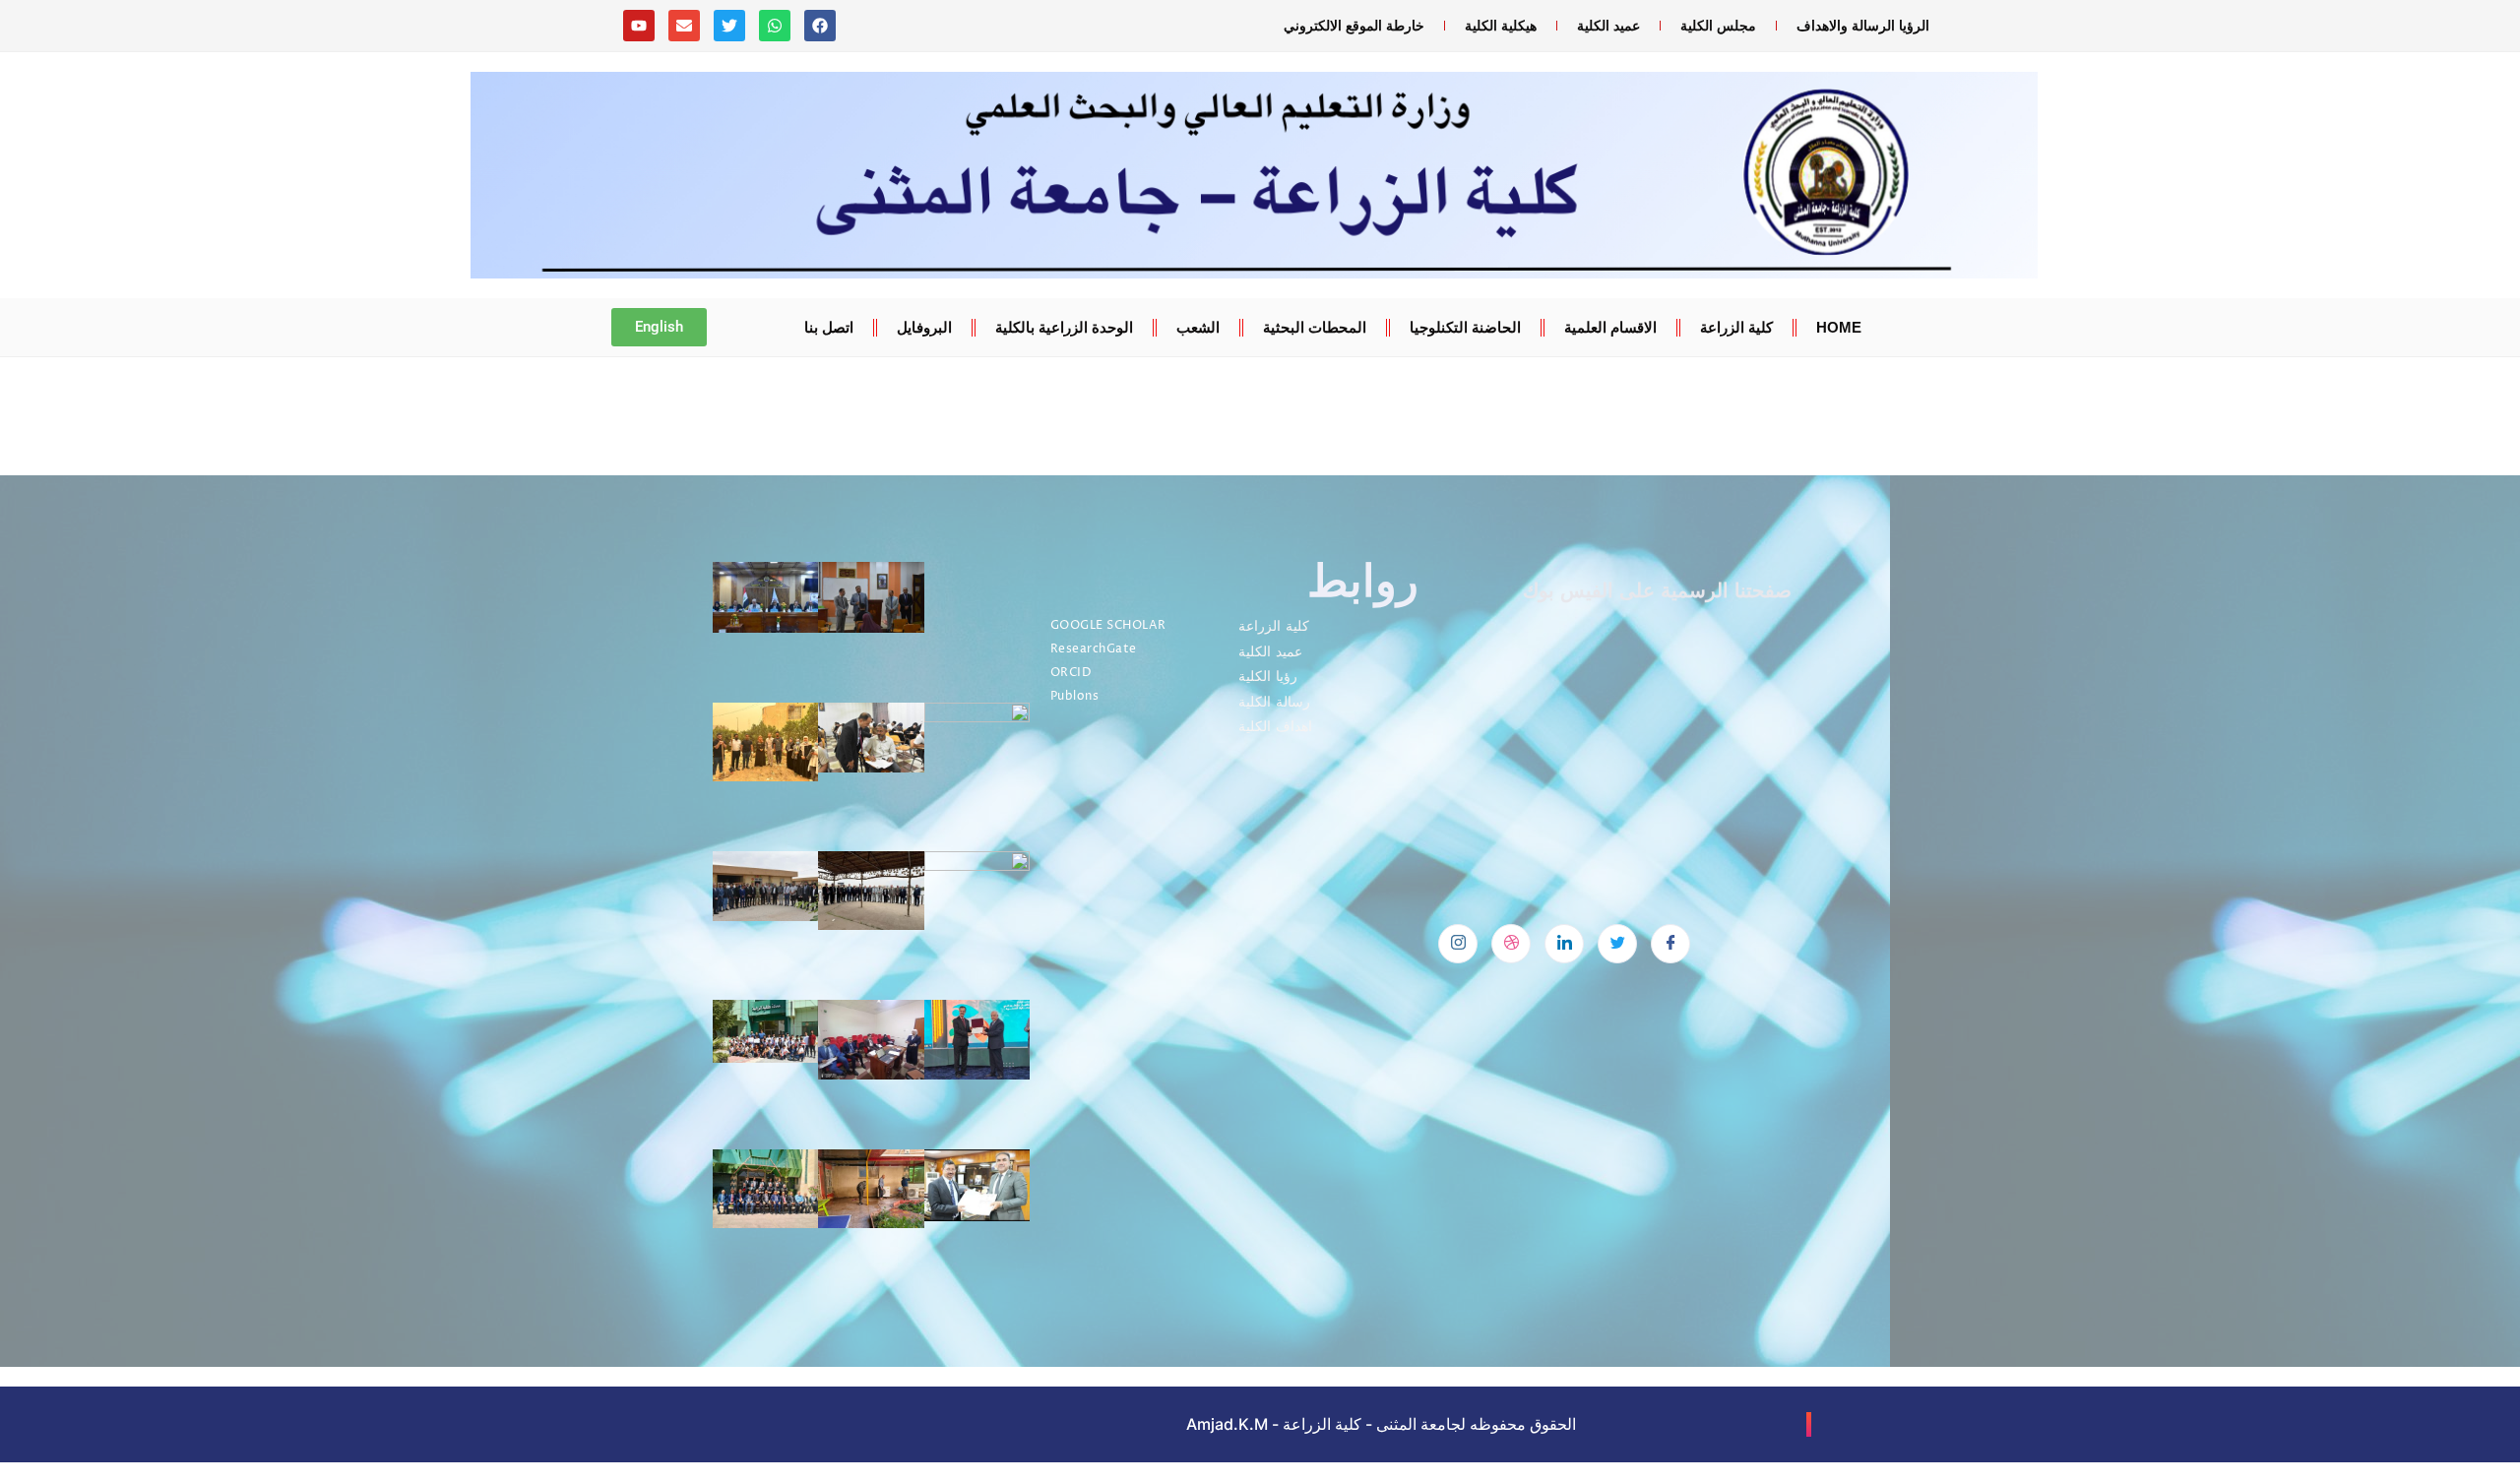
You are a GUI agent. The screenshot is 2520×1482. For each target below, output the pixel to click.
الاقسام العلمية (1610, 327)
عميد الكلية (1608, 26)
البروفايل (924, 327)
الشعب (1198, 327)
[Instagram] (1458, 944)
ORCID (1071, 673)
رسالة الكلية (1274, 702)
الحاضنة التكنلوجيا (1465, 327)
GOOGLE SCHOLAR (1108, 625)
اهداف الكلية (1275, 727)
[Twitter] (1617, 944)
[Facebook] (1670, 944)
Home (1839, 327)
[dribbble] (1511, 944)
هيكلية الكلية (1501, 26)
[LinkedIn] (1564, 944)
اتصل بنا (829, 327)
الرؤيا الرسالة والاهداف (1863, 26)
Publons (1075, 696)
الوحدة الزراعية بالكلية (1064, 327)
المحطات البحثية (1315, 327)
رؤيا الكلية (1268, 677)
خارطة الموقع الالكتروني (1354, 26)
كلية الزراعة (1736, 327)
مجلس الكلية (1718, 26)
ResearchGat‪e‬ (1094, 649)
